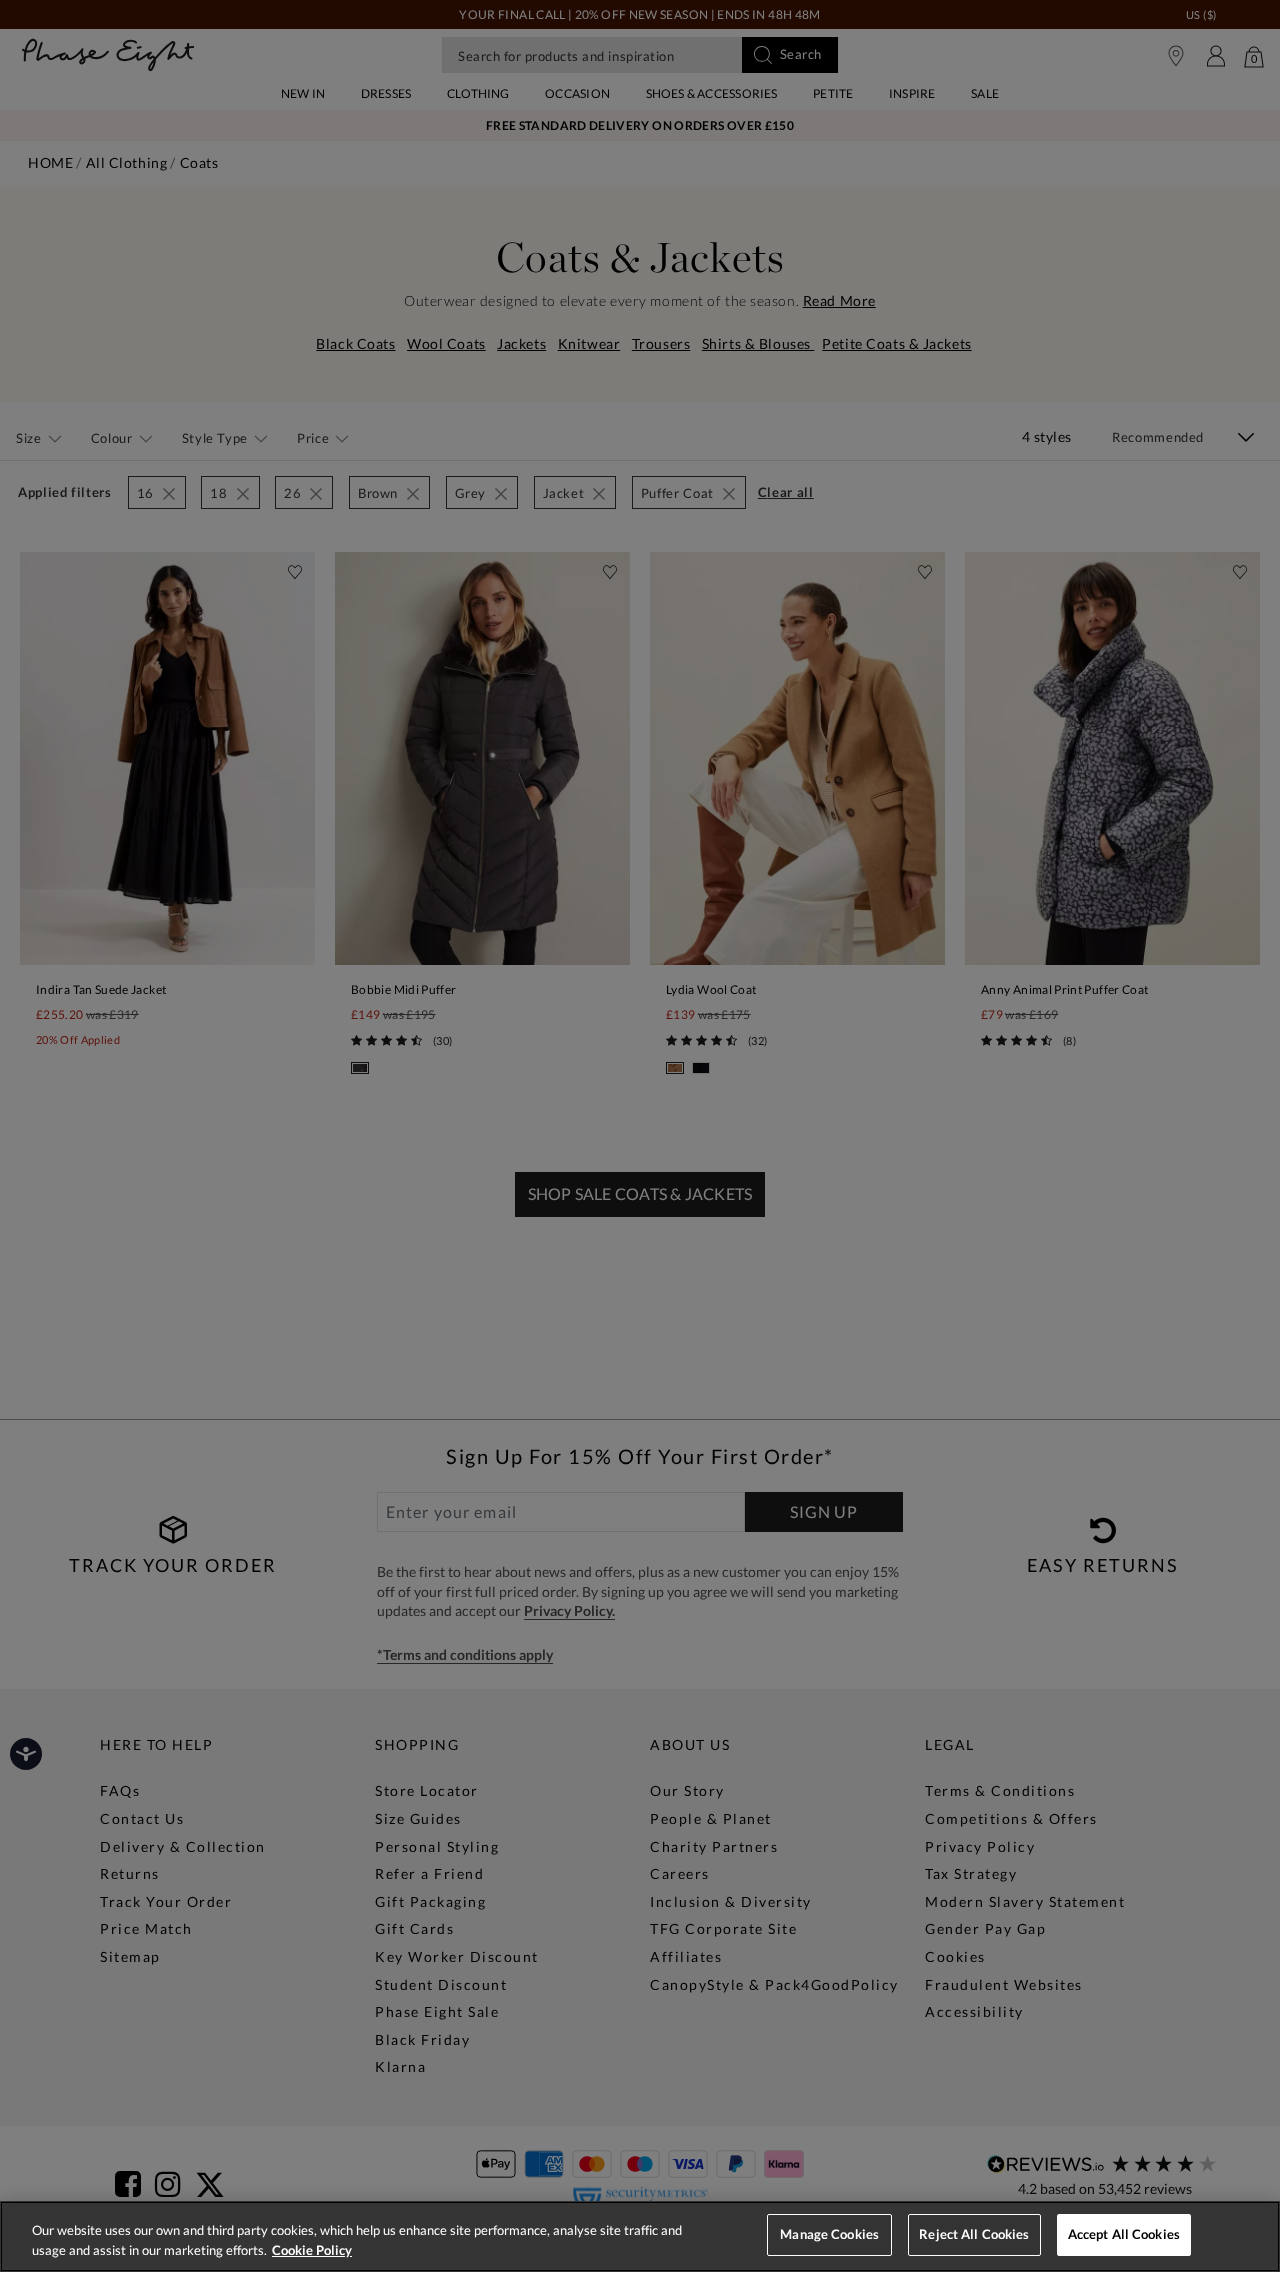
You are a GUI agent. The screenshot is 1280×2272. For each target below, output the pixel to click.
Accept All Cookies (1124, 2234)
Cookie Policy (312, 2250)
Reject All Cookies (974, 2234)
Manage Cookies (829, 2234)
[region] (640, 2236)
